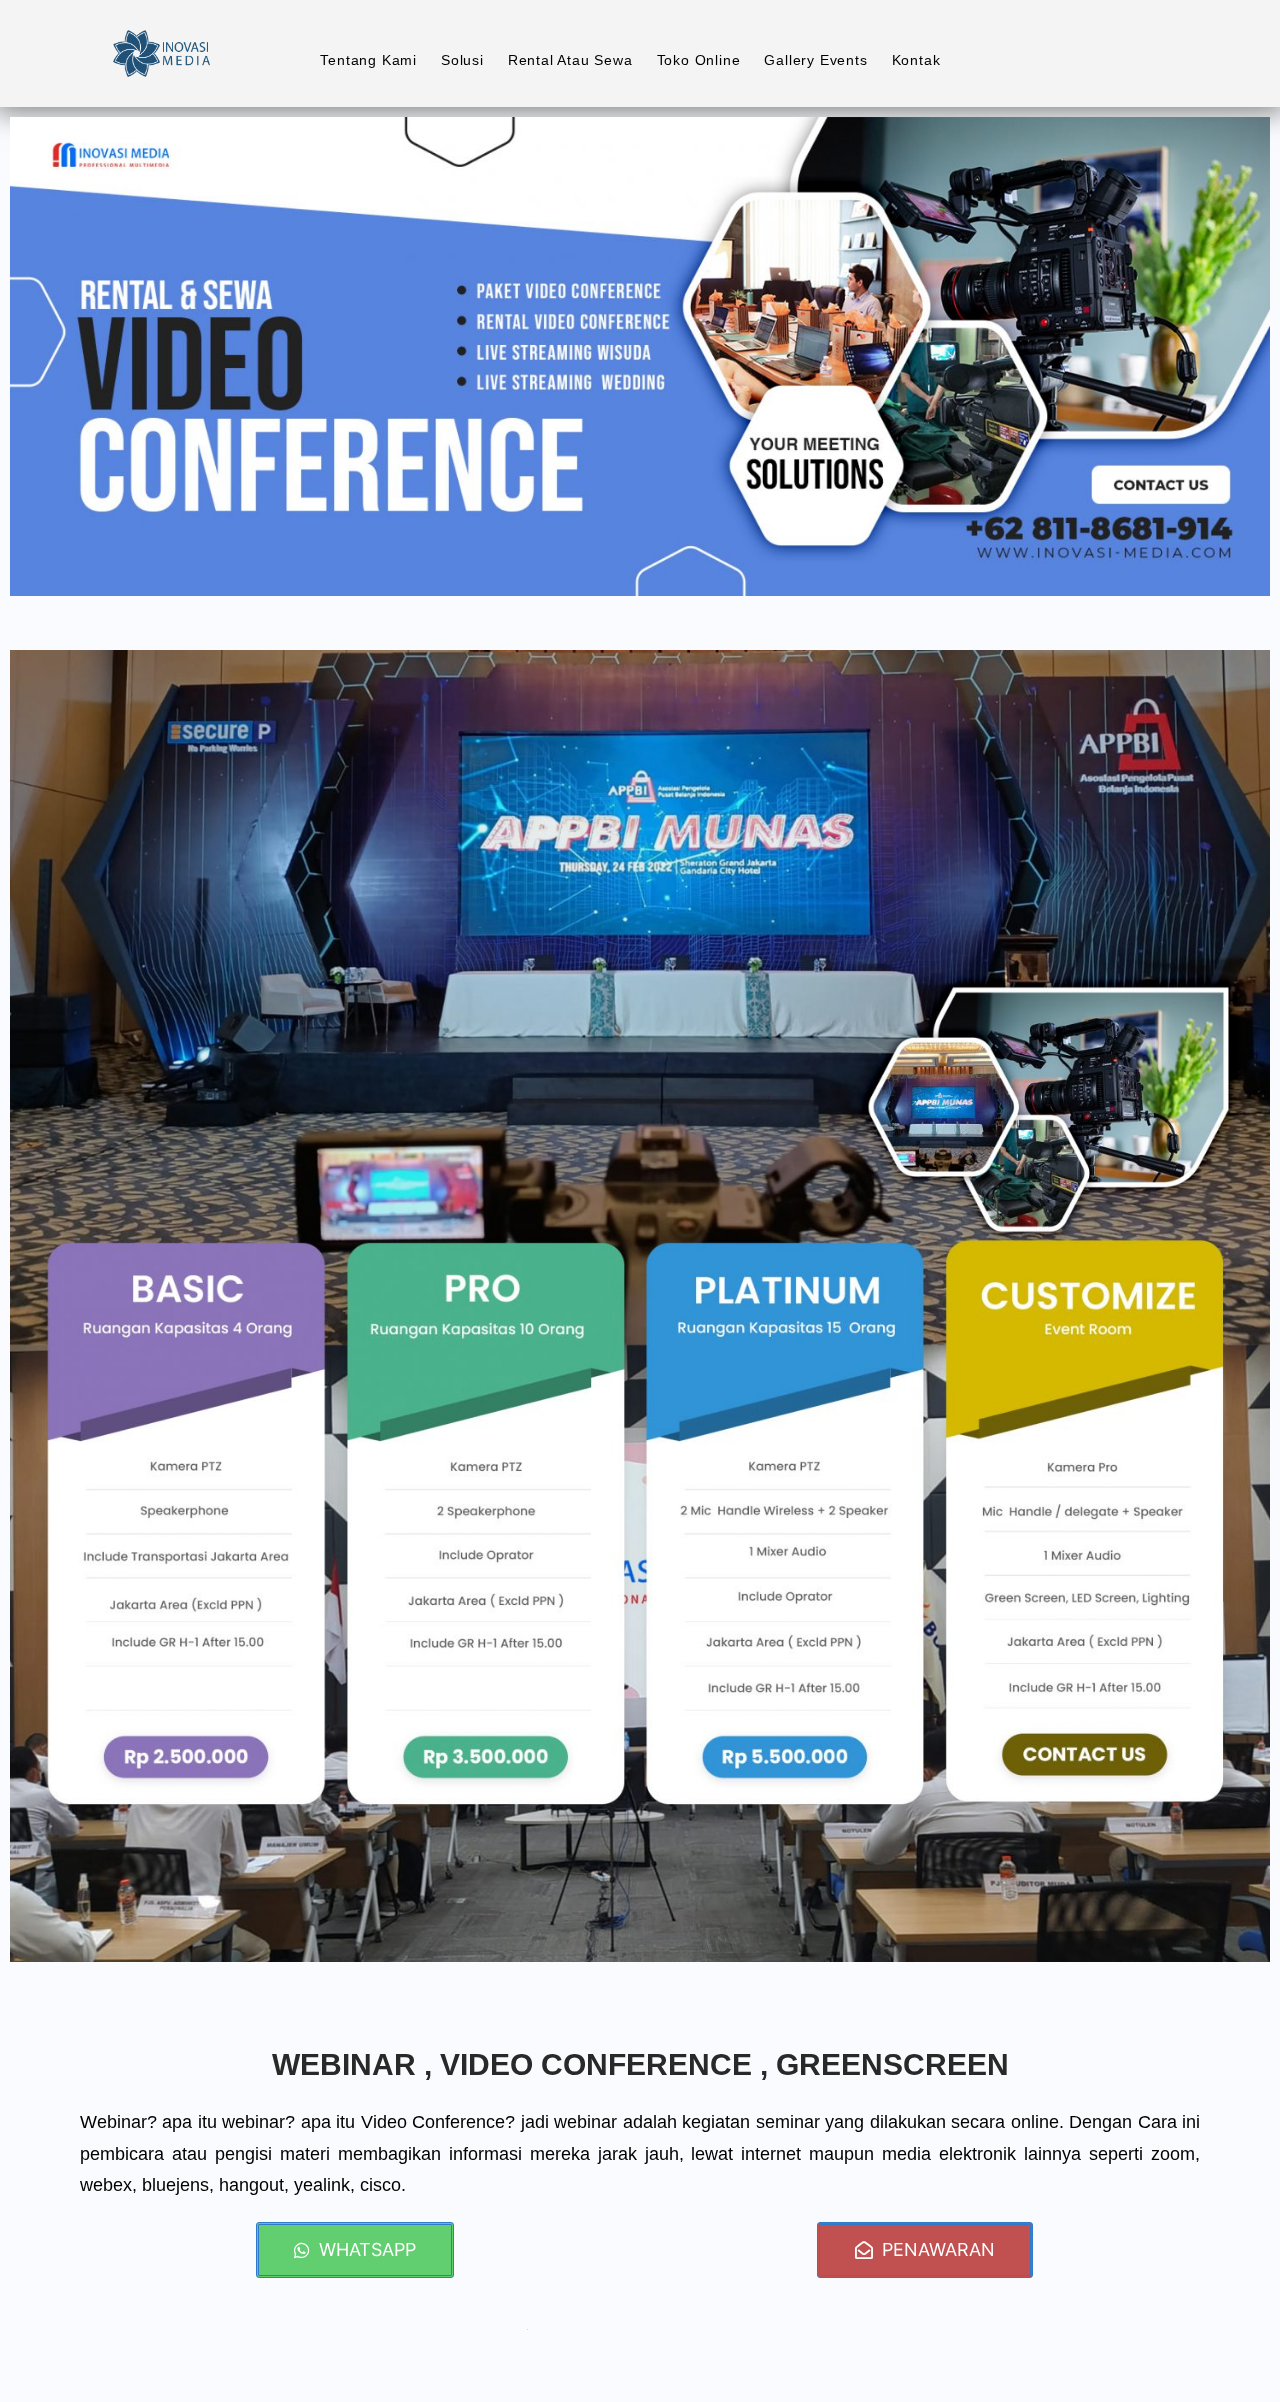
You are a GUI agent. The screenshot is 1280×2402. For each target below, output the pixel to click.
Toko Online (699, 60)
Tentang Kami (368, 60)
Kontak (916, 60)
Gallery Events (815, 60)
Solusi (462, 60)
